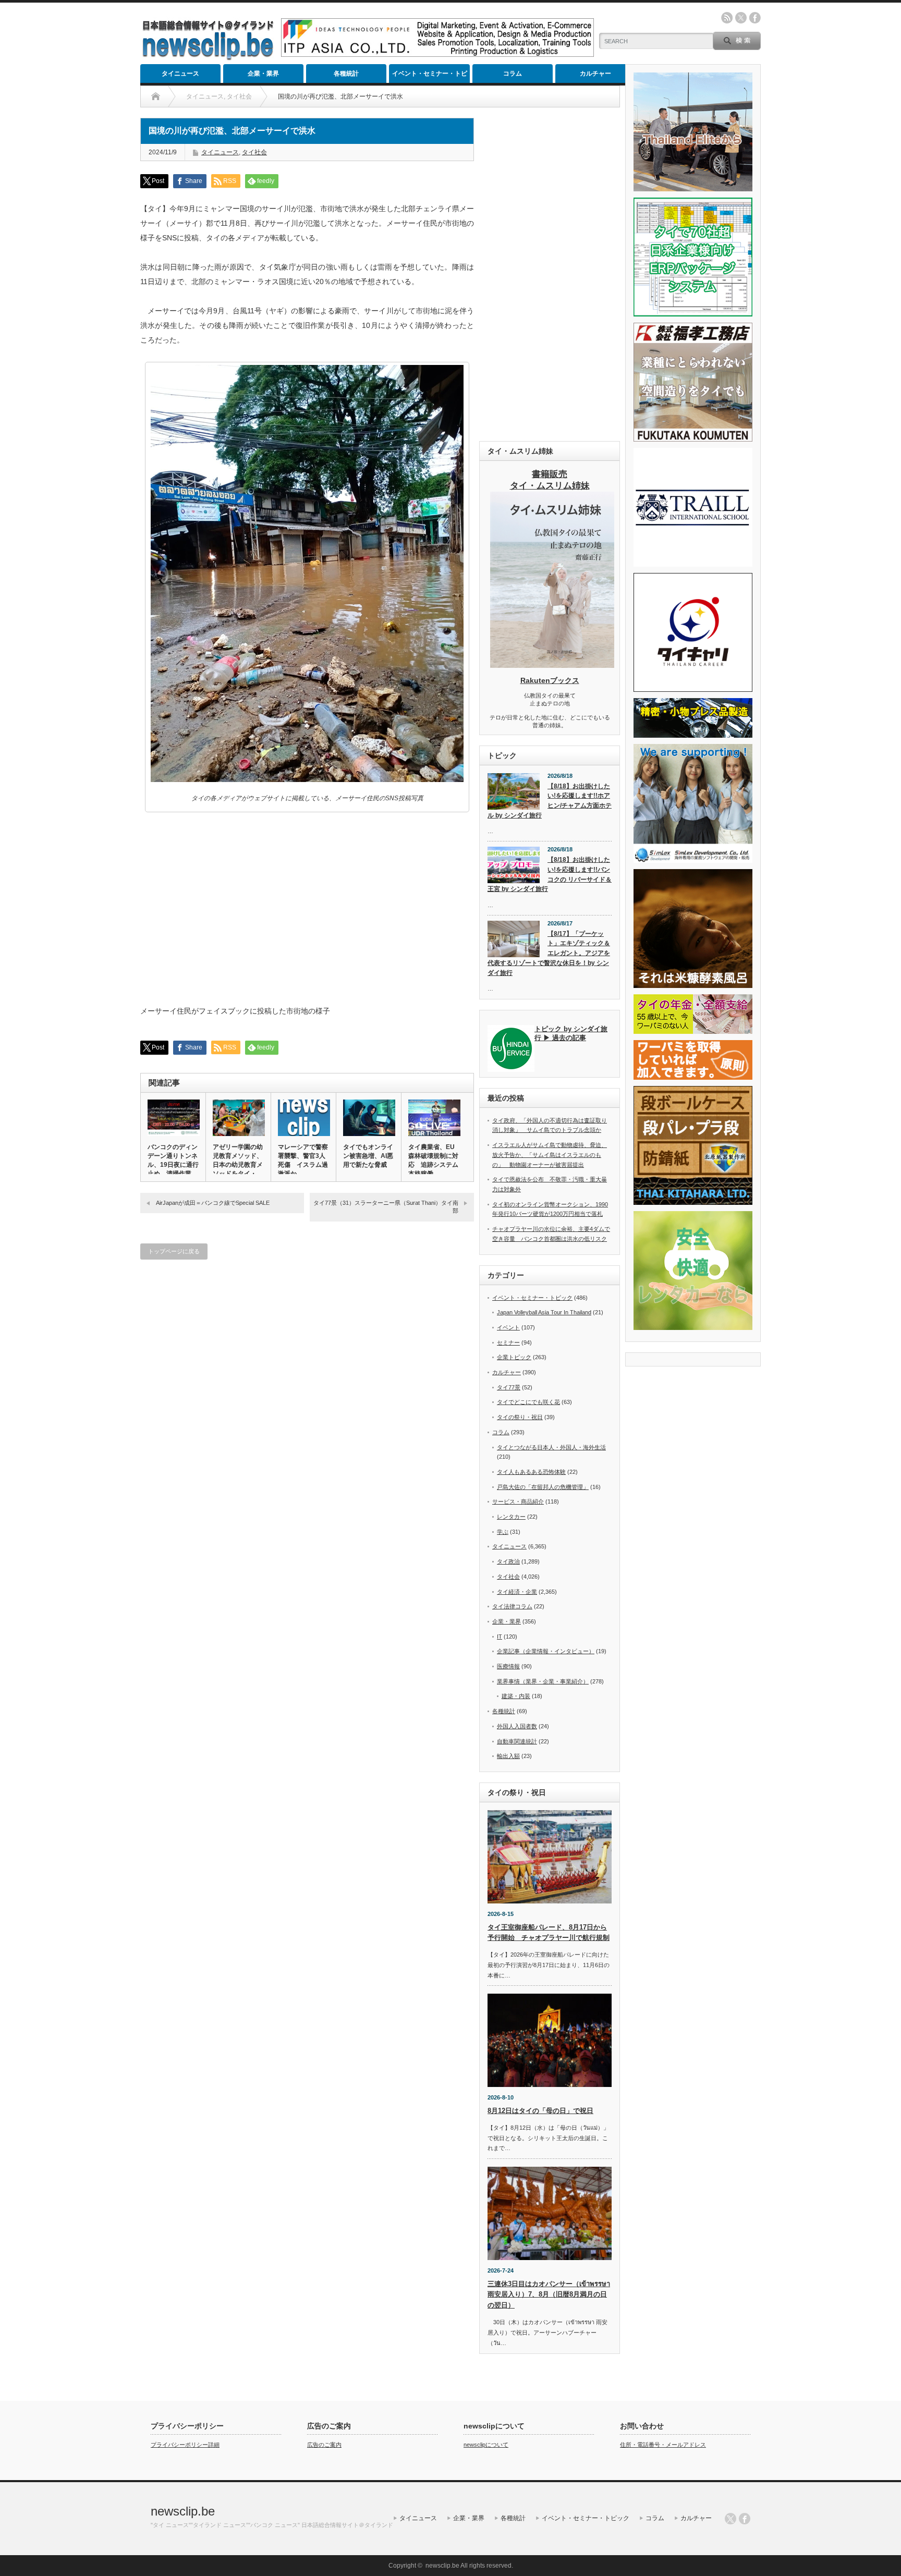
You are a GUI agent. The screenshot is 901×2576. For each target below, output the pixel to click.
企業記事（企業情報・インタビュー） (546, 1651)
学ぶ (503, 1532)
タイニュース (180, 74)
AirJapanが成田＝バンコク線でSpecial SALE (213, 1203)
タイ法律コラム (512, 1606)
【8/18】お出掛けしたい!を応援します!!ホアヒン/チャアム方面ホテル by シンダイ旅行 (550, 801)
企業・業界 (263, 74)
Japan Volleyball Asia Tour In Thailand (544, 1312)
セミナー (508, 1342)
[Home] (156, 96)
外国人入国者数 (517, 1726)
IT (500, 1637)
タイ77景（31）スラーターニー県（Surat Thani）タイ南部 (386, 1207)
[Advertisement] (550, 274)
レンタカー (511, 1517)
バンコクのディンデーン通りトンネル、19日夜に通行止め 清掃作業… (173, 1160)
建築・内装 (516, 1696)
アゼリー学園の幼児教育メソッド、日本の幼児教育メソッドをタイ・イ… (238, 1165)
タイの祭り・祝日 (520, 1417)
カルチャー (595, 74)
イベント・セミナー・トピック (430, 76)
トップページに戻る (174, 1251)
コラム (513, 74)
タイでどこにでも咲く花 (528, 1402)
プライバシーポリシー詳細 (185, 2445)
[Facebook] (745, 2519)
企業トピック (514, 1357)
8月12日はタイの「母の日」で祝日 (540, 2111)
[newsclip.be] (208, 58)
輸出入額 (508, 1756)
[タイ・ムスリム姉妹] (552, 665)
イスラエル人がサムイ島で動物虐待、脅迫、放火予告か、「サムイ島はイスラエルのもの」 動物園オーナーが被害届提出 (550, 1155)
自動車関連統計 (517, 1741)
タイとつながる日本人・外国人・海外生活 (551, 1447)
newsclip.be (183, 2511)
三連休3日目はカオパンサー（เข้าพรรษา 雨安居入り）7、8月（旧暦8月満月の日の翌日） (549, 2295)
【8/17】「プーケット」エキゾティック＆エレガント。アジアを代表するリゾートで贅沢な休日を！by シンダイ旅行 (549, 953)
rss (727, 18)
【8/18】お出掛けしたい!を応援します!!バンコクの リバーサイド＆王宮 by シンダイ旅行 (550, 874)
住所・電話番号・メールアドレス (663, 2445)
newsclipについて (486, 2445)
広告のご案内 (324, 2445)
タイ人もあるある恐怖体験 (531, 1472)
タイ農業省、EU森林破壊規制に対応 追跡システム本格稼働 (433, 1160)
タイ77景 (509, 1387)
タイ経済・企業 (517, 1592)
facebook (755, 18)
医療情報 (508, 1666)
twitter (741, 18)
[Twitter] (730, 2519)
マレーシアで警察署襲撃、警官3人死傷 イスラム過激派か (303, 1160)
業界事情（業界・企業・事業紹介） (543, 1681)
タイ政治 (508, 1561)
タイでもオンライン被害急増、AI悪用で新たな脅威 (368, 1156)
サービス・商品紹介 (518, 1501)
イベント (508, 1327)
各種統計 (346, 74)
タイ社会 (254, 152)
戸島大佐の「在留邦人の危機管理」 (543, 1487)
